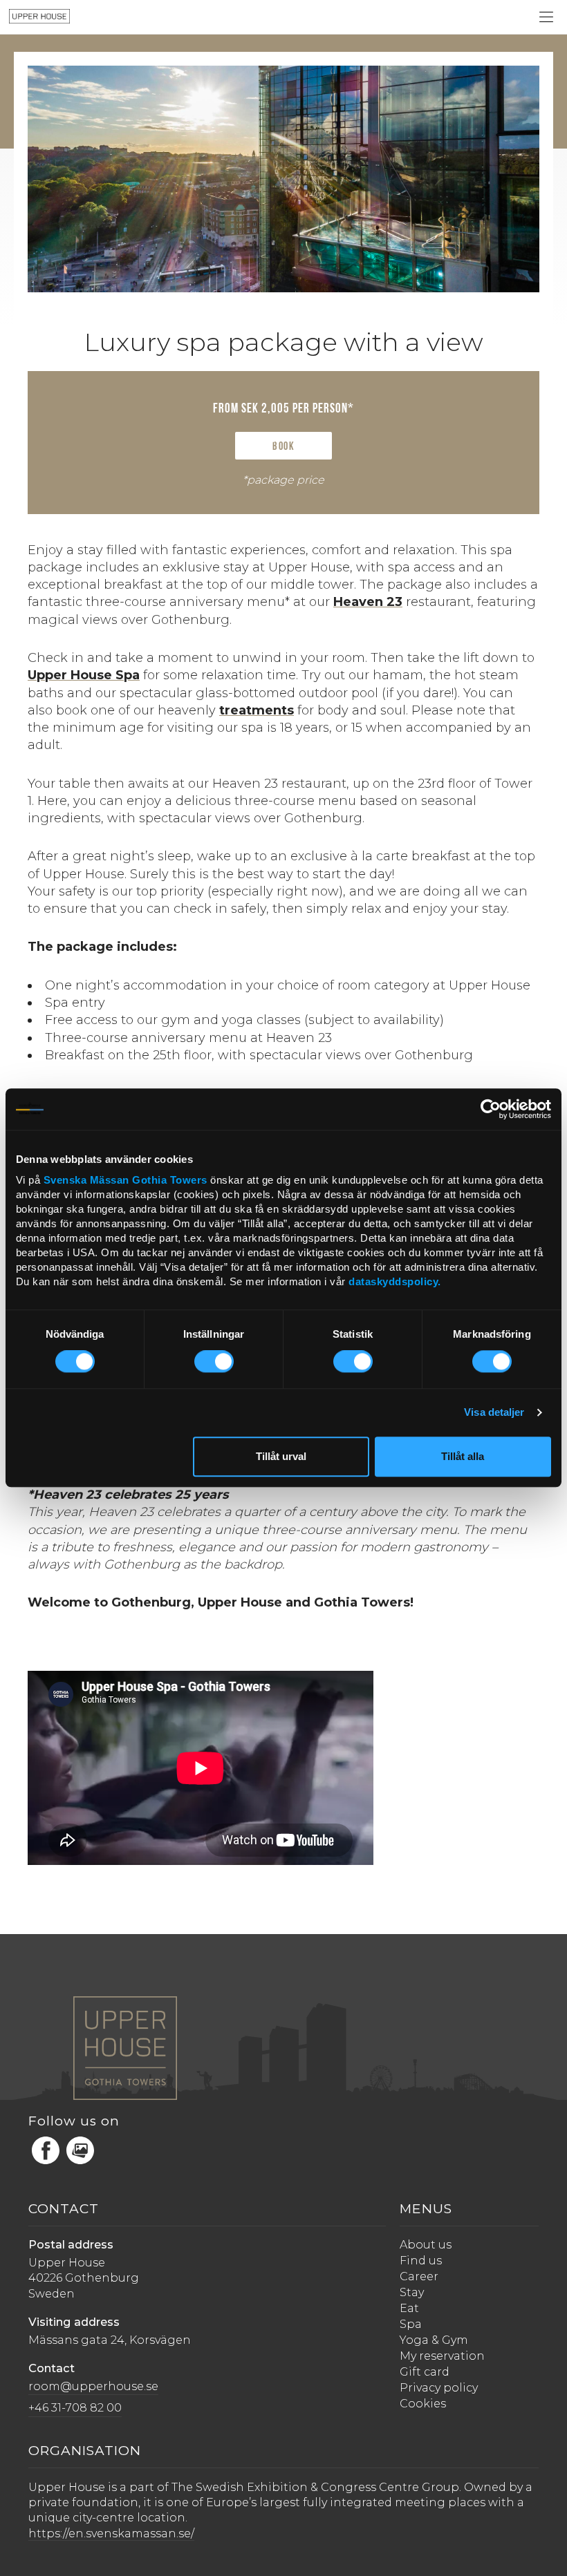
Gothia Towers (171, 1181)
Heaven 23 (368, 602)
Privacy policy (439, 2388)
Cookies (423, 2404)
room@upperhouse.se (93, 2386)
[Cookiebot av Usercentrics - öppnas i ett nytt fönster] (491, 1109)
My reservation (442, 2356)
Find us (421, 2261)
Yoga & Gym (434, 2340)
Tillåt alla (463, 1456)
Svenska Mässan (86, 1181)
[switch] (214, 1361)
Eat (409, 2308)
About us (426, 2245)
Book (283, 447)
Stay (412, 2292)
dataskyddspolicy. (395, 1282)
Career (419, 2276)
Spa (411, 2324)
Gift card (425, 2372)
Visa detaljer (494, 1412)
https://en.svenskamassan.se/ (111, 2534)
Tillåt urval (281, 1456)
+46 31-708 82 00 (75, 2408)
